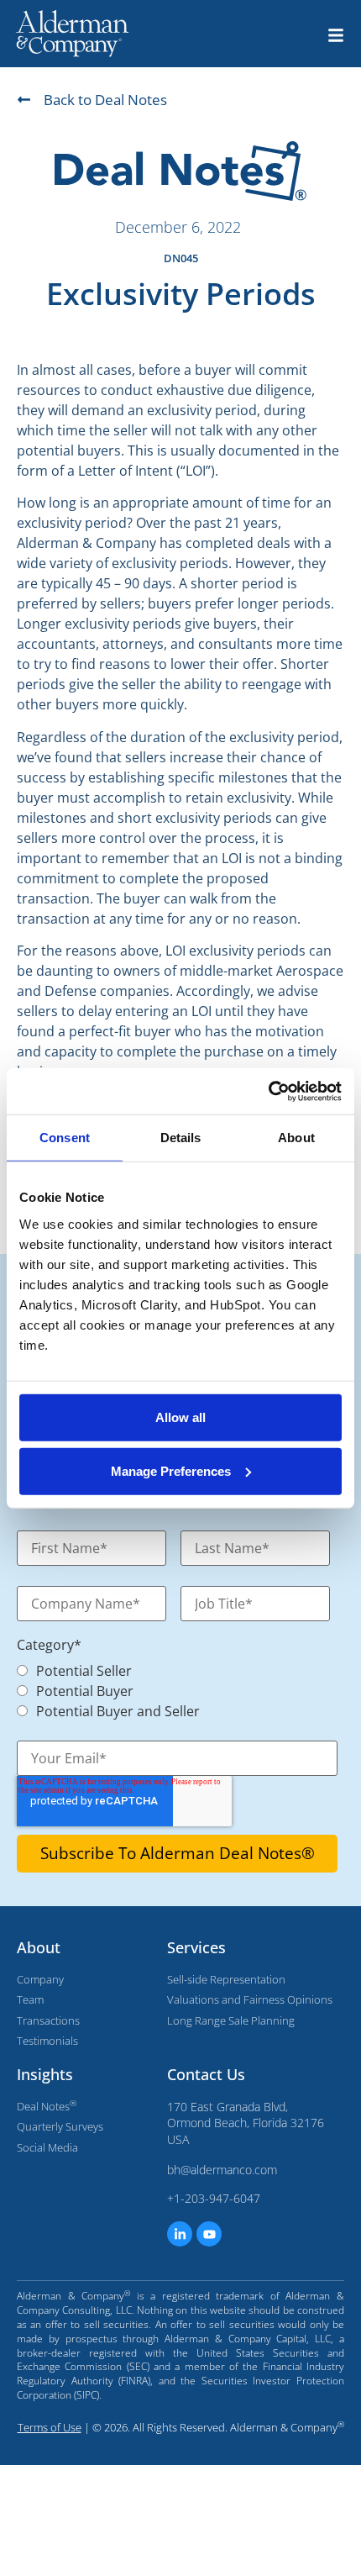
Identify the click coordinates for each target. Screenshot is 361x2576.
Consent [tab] (65, 1138)
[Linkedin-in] (180, 2234)
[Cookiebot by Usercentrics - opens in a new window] (268, 1091)
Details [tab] (181, 1138)
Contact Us (206, 2074)
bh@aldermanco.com (222, 2170)
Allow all (180, 1417)
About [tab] (296, 1138)
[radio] (177, 1670)
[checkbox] (169, 1690)
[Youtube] (209, 2234)
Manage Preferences (171, 1470)
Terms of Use (50, 2427)
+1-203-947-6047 (214, 2198)
